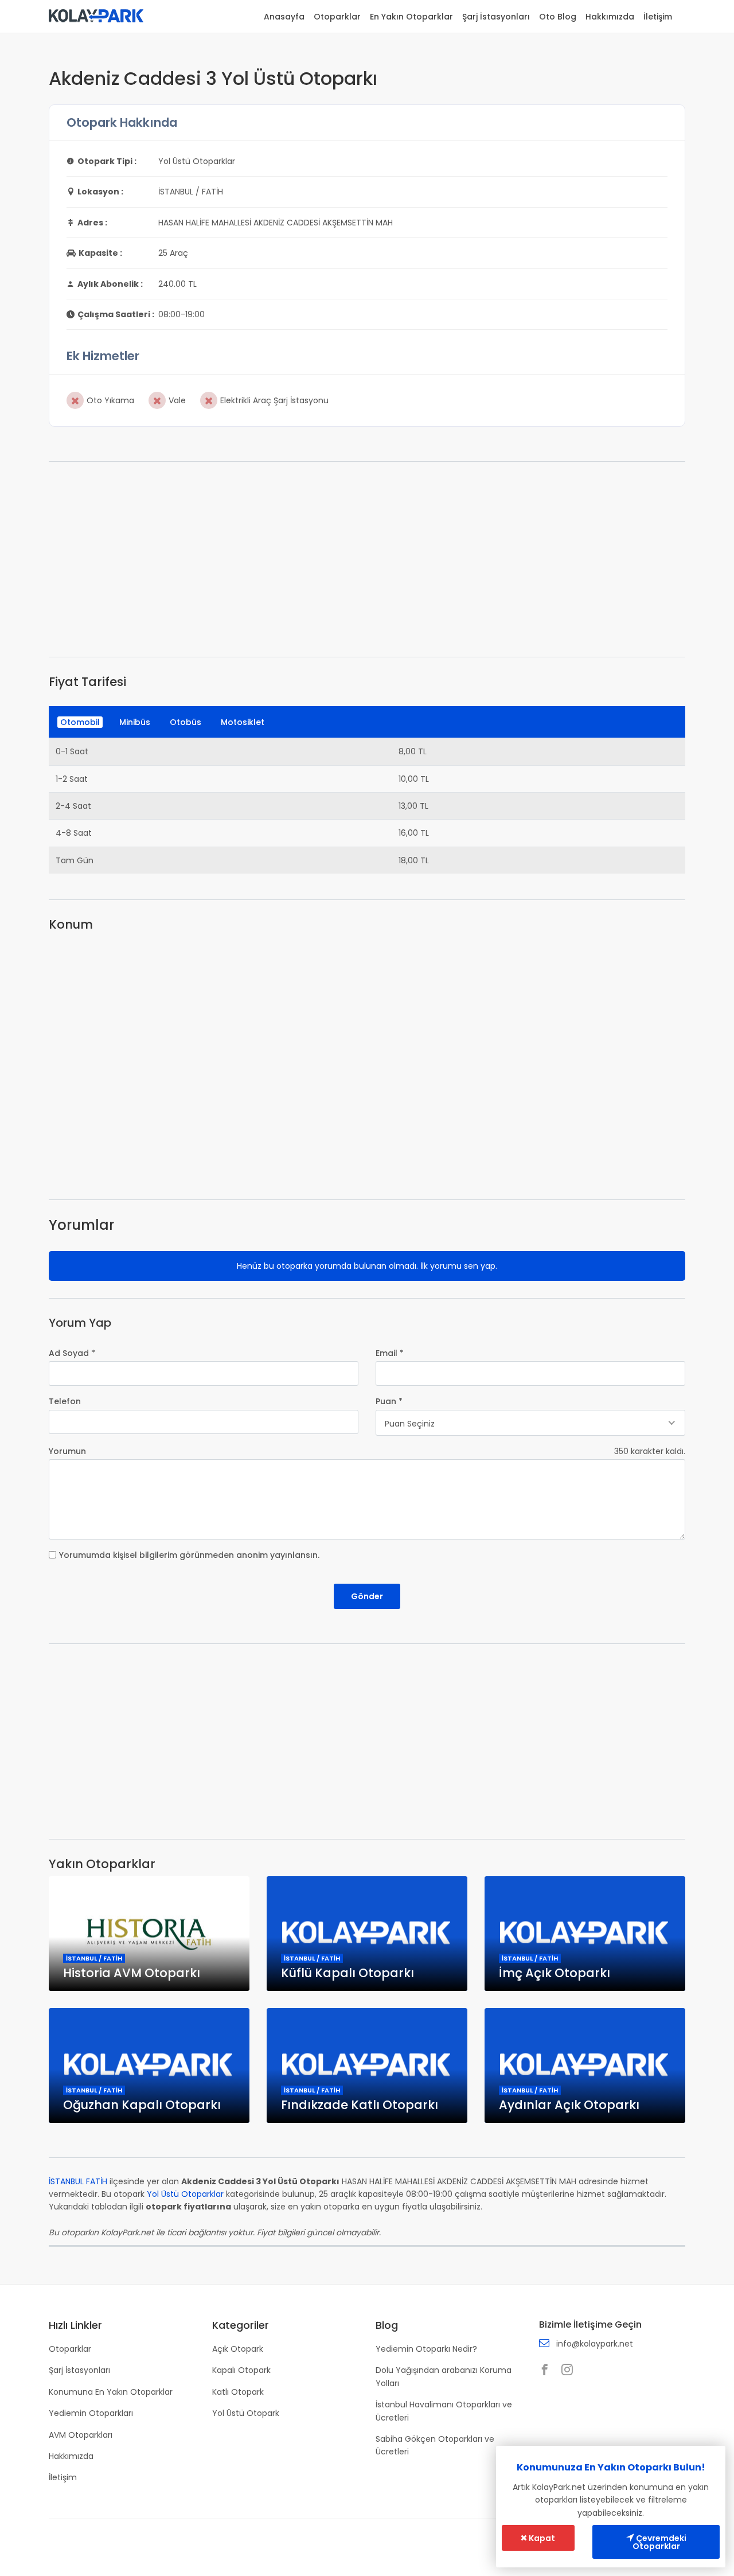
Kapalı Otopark (241, 2370)
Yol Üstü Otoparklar (185, 2194)
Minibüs (135, 722)
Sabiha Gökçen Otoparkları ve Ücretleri (435, 2445)
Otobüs (186, 722)
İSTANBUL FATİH (78, 2181)
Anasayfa (284, 17)
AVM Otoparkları (81, 2435)
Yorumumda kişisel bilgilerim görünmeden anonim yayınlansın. (189, 1555)
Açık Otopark (238, 2349)
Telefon (65, 1401)
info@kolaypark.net (595, 2344)
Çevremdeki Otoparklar (659, 2542)
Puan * (389, 1401)
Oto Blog (558, 17)
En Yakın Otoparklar (411, 17)
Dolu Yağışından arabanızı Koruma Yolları (444, 2376)
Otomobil (80, 722)
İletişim (658, 17)
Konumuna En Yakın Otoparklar (111, 2392)
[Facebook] (548, 2371)
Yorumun (67, 1451)
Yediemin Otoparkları (91, 2413)
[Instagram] (570, 2371)
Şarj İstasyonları (496, 17)
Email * (390, 1353)
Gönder (367, 1596)
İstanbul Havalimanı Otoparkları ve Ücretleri (444, 2411)
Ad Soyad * (72, 1353)
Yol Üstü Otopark (246, 2413)
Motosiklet (243, 722)
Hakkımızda (610, 17)
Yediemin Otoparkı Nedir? (426, 2349)
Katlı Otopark (238, 2392)
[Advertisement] (367, 559)
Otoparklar (337, 17)
